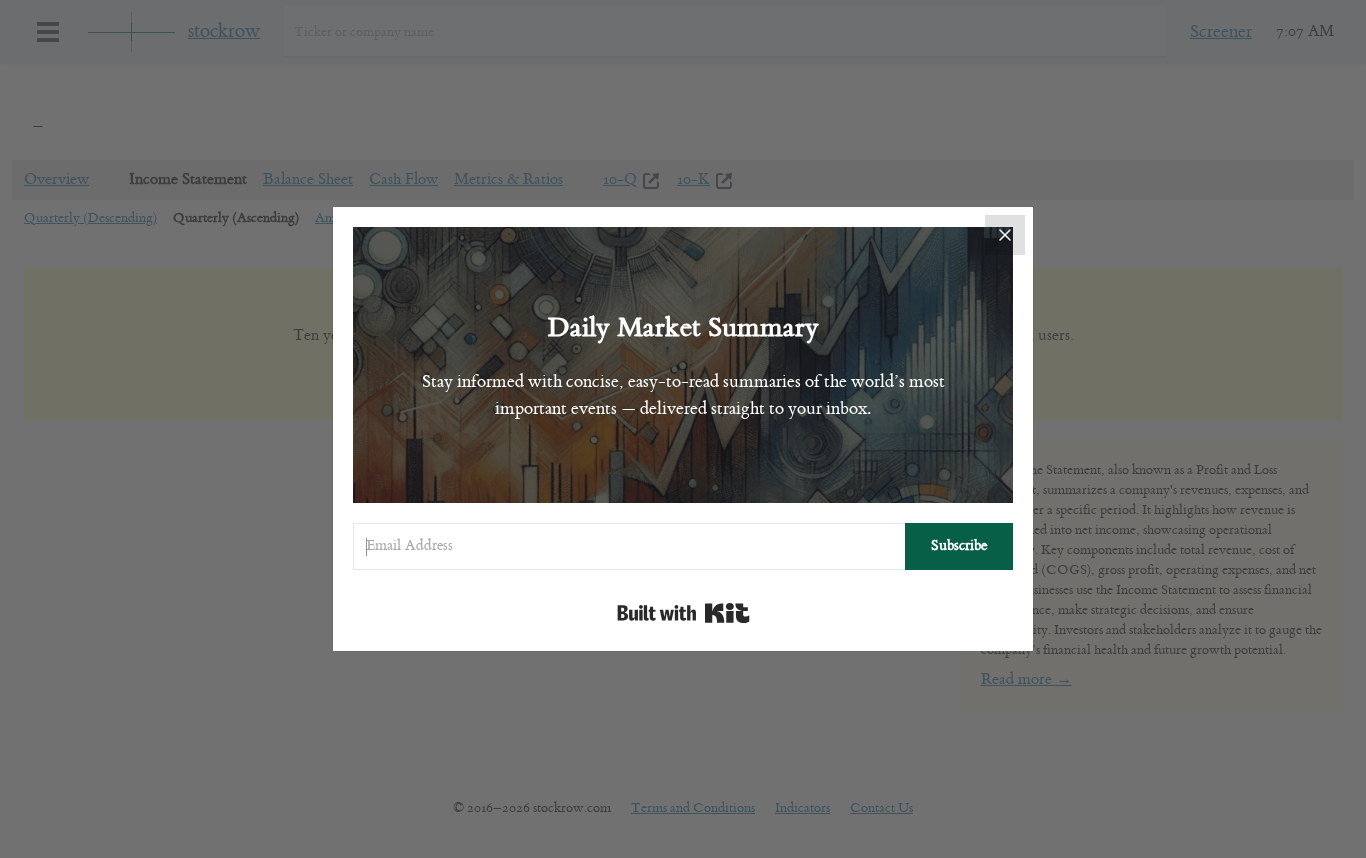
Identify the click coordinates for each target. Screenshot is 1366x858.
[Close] (1005, 235)
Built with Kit (683, 613)
